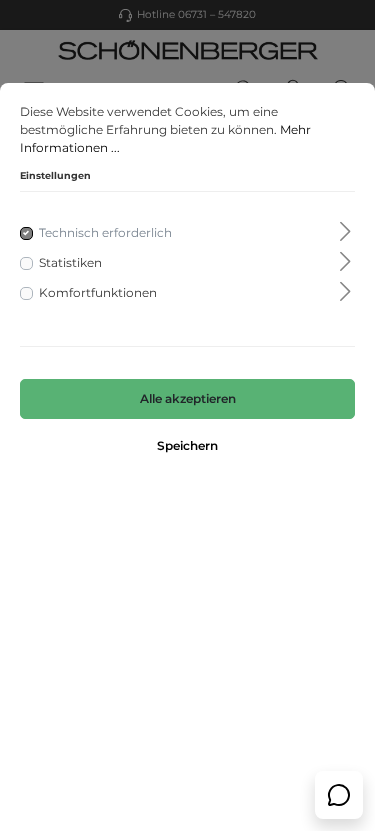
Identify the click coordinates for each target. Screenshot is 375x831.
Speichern (187, 445)
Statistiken (70, 262)
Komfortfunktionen (98, 292)
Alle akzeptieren (188, 398)
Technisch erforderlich (105, 232)
